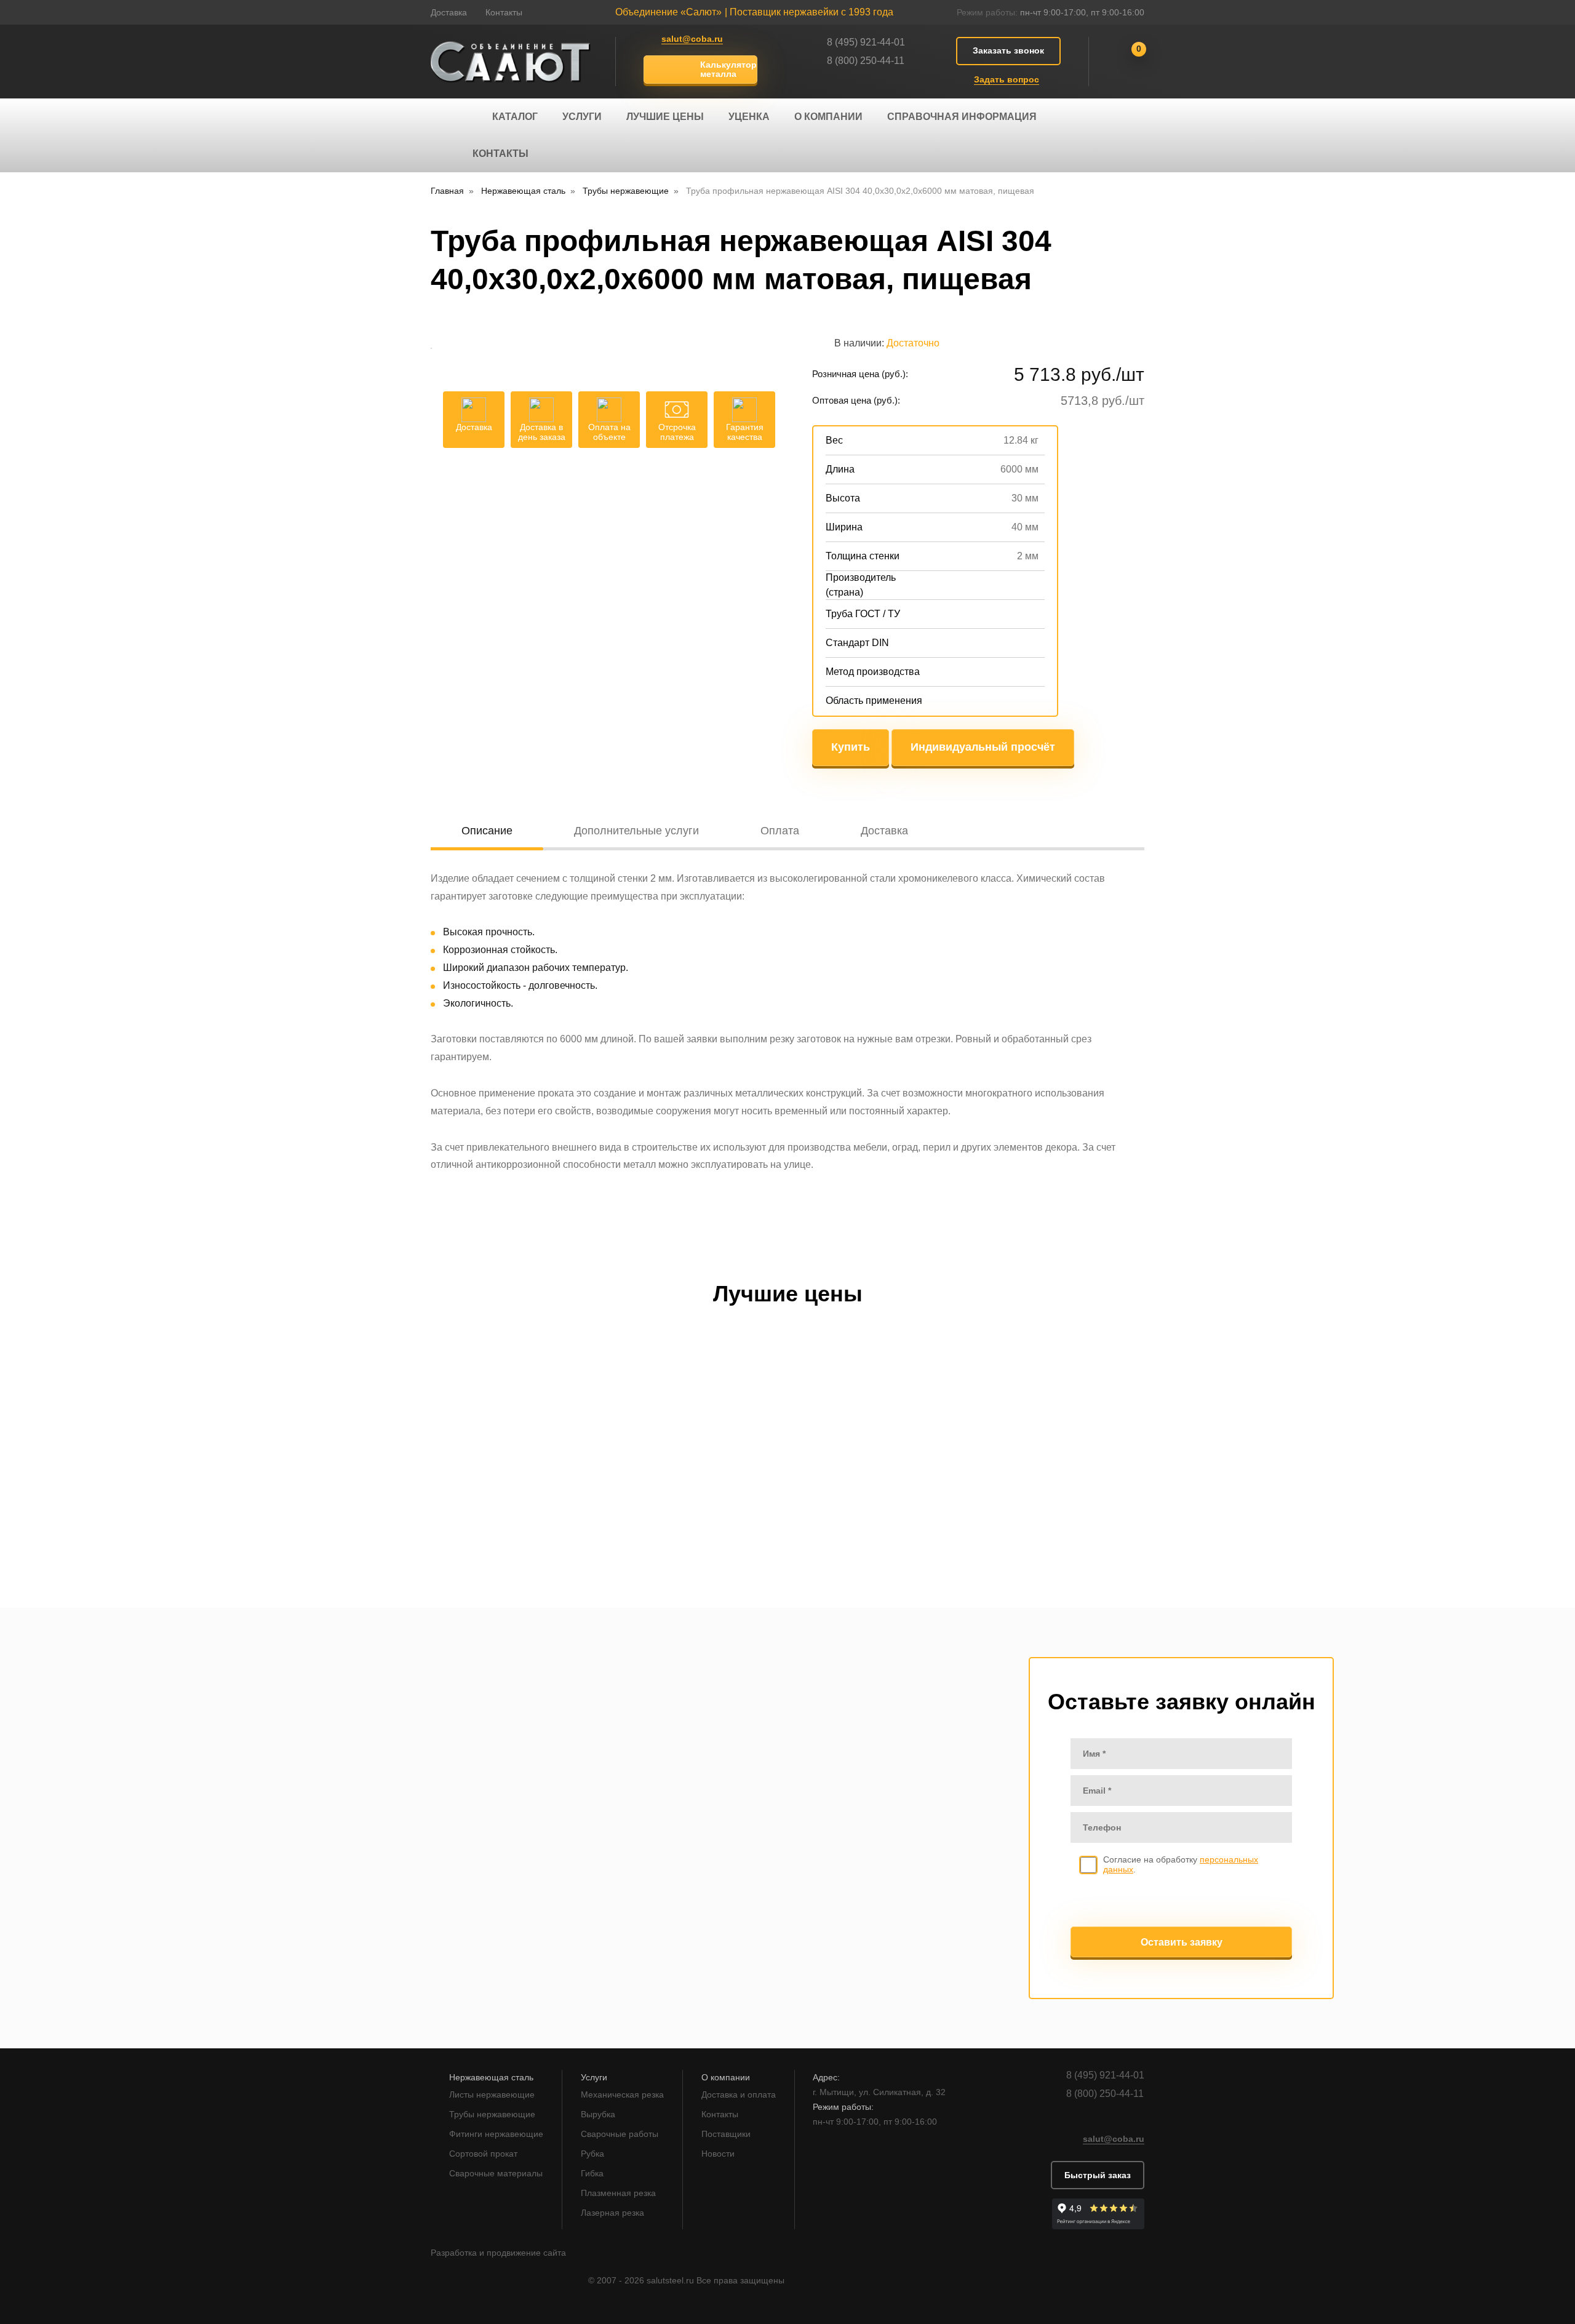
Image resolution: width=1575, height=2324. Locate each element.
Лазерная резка (612, 2213)
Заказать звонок (1008, 50)
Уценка (749, 117)
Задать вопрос (1007, 79)
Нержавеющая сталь (491, 2077)
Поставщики (726, 2134)
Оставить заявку (1182, 1942)
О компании (828, 117)
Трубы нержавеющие (492, 2114)
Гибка (592, 2173)
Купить (851, 747)
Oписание (487, 831)
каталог (515, 117)
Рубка (592, 2154)
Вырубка (598, 2114)
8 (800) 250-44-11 (866, 61)
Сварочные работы (620, 2134)
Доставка (449, 12)
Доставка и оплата (739, 2094)
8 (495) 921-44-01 (866, 42)
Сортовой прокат (483, 2154)
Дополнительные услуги (636, 831)
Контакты (504, 12)
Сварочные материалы (496, 2173)
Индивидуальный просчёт (983, 747)
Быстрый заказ (1098, 2175)
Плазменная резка (618, 2193)
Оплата (780, 831)
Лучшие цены (665, 117)
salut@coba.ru (692, 39)
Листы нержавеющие (492, 2094)
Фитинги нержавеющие (496, 2134)
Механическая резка (622, 2094)
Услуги (582, 117)
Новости (718, 2154)
